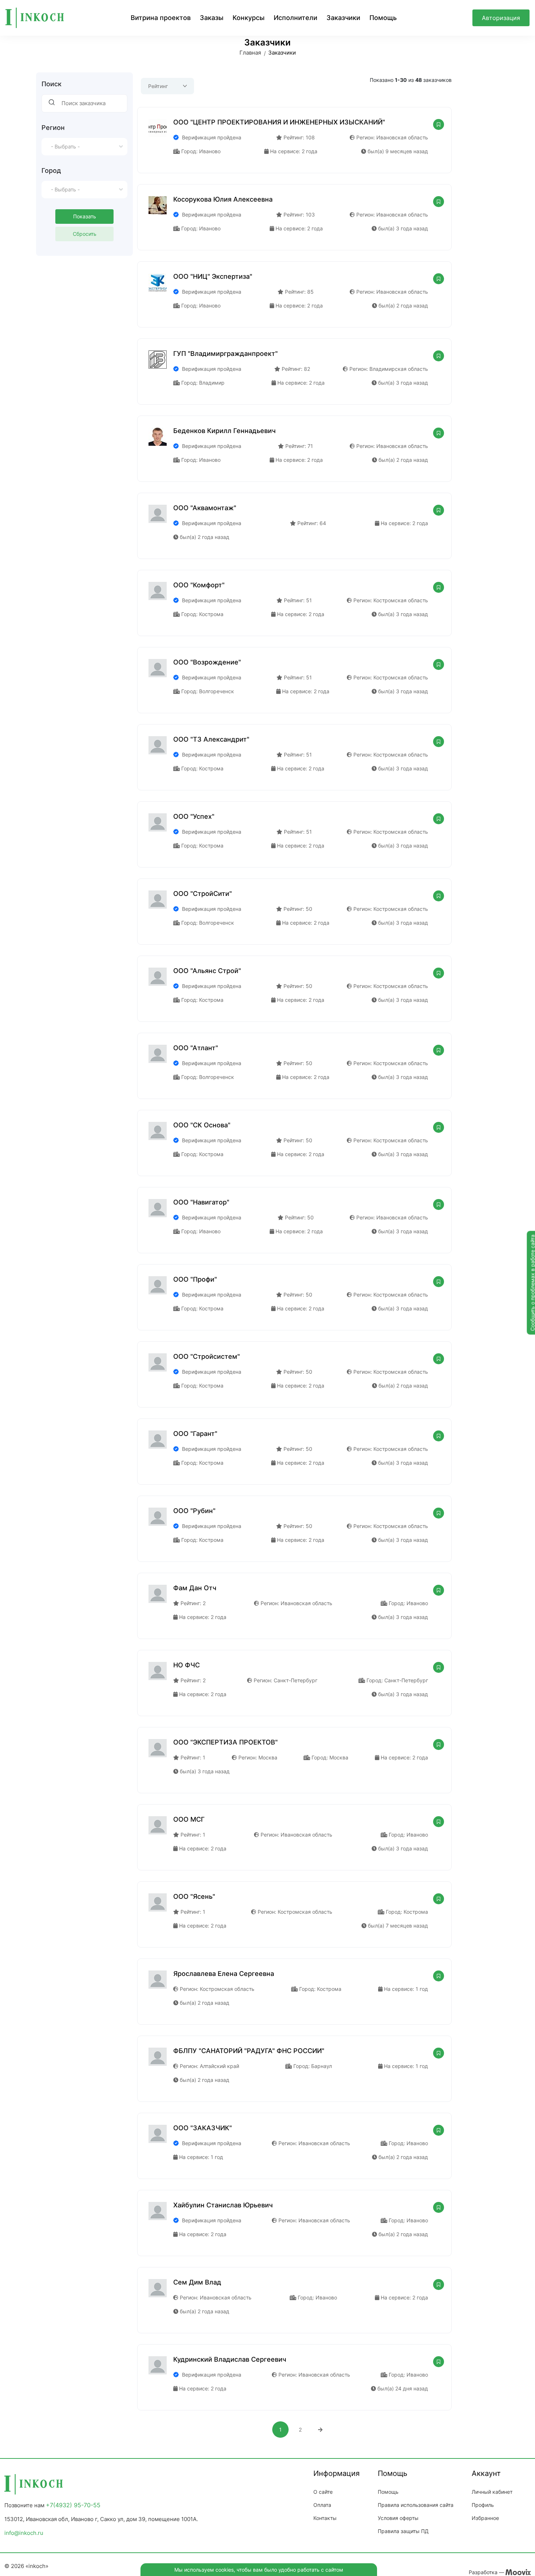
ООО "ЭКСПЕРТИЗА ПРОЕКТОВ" (225, 1742)
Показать (85, 216)
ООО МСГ (189, 1819)
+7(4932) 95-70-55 (73, 2505)
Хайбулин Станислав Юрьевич (223, 2205)
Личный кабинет (492, 2492)
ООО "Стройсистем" (207, 1356)
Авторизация (501, 18)
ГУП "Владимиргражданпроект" (225, 354)
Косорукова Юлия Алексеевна (223, 199)
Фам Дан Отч (195, 1588)
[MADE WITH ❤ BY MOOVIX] (518, 2572)
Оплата (322, 2505)
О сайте (323, 2492)
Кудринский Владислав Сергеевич (230, 2359)
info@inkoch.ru (24, 2533)
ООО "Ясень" (194, 1896)
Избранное (485, 2518)
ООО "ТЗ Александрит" (211, 739)
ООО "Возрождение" (207, 662)
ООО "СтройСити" (203, 894)
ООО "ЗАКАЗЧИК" (203, 2128)
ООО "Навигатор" (201, 1202)
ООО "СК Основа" (202, 1125)
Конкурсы (249, 18)
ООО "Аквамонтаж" (205, 508)
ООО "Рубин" (194, 1511)
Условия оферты (398, 2518)
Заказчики (343, 18)
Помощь (383, 18)
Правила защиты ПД (403, 2531)
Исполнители (296, 18)
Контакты (325, 2518)
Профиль (483, 2505)
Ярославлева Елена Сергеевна (224, 1974)
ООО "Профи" (195, 1279)
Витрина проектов (161, 18)
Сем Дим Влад (197, 2282)
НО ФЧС (187, 1665)
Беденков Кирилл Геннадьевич (224, 431)
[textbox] (84, 147)
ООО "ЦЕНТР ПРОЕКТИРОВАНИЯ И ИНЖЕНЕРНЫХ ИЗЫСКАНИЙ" (279, 122)
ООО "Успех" (194, 816)
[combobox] (84, 147)
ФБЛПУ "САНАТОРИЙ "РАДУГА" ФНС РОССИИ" (249, 2051)
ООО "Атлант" (196, 1048)
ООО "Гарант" (195, 1434)
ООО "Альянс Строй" (207, 971)
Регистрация (501, 35)
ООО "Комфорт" (199, 585)
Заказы (212, 18)
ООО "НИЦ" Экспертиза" (213, 276)
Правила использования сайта (416, 2505)
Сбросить (85, 234)
